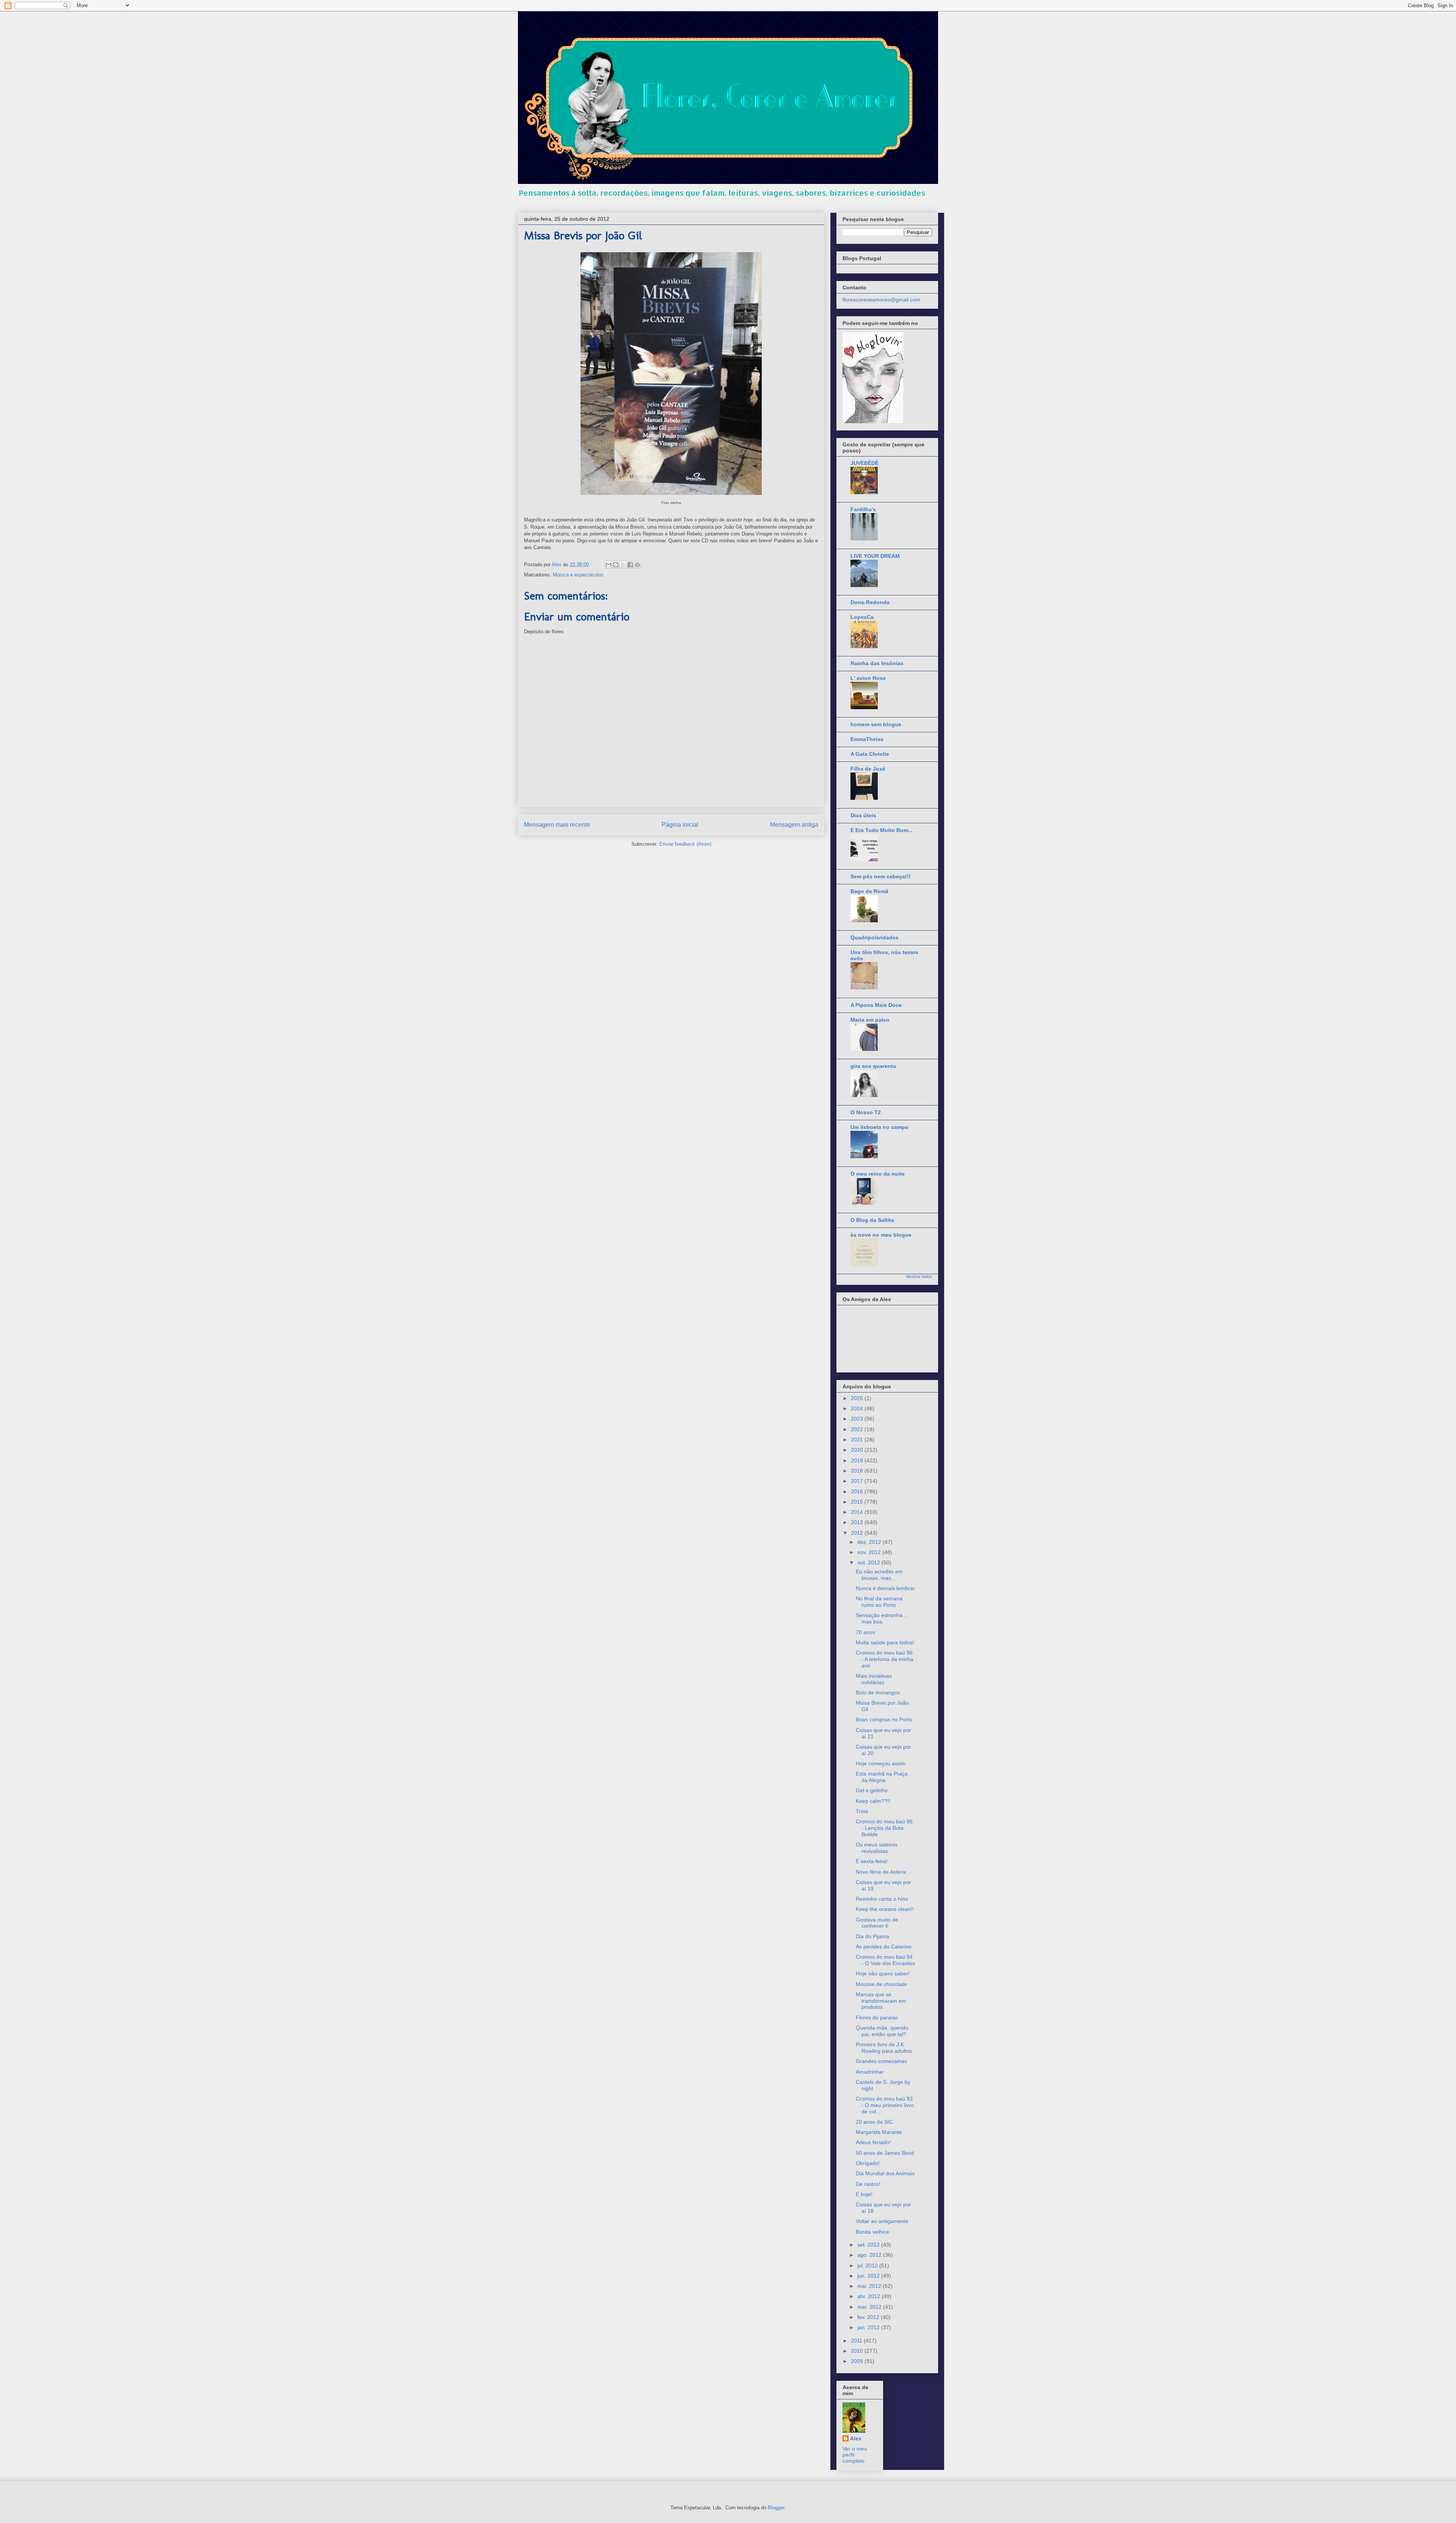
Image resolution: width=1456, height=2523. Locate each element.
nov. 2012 (870, 1552)
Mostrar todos (919, 1276)
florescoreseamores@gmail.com (881, 300)
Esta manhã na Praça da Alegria (882, 1777)
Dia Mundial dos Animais (885, 2173)
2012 (858, 1533)
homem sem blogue (876, 724)
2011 (857, 2341)
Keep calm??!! (873, 1801)
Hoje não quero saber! (883, 1973)
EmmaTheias (867, 739)
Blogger (776, 2508)
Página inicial (680, 825)
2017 (858, 1481)
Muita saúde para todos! (885, 1642)
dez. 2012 (870, 1542)
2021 (858, 1440)
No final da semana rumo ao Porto (879, 1602)
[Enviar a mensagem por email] (609, 565)
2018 (858, 1471)
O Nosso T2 (866, 1112)
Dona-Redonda (870, 602)
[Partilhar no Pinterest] (637, 565)
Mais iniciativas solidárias (874, 1679)
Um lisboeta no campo (879, 1127)
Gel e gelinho (872, 1790)
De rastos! (868, 2184)
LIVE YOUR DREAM (875, 556)
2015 (858, 1502)
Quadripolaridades (875, 937)
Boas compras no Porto (884, 1719)
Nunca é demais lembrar (885, 1588)
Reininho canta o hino (882, 1899)
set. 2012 (869, 2245)
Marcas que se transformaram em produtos (881, 2001)
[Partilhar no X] (623, 565)
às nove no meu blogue (881, 1235)
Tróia (862, 1811)
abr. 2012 (869, 2296)
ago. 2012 (870, 2255)
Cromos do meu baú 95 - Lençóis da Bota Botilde (884, 1828)
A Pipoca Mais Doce (876, 1005)
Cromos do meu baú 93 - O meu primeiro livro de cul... (885, 2105)
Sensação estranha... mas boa (881, 1618)
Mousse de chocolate (881, 1984)
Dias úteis (863, 815)
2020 (858, 1450)
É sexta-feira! (872, 1861)
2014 (858, 1512)
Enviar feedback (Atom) (685, 844)
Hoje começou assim (881, 1763)
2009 (858, 2361)
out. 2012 (869, 1562)
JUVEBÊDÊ (864, 463)
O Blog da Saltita (872, 1220)
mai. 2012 (870, 2286)
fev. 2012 (869, 2317)
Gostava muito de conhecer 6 (877, 1923)
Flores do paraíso (877, 2017)
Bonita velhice (872, 2232)
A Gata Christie (870, 754)
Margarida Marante (879, 2132)
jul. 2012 (868, 2266)
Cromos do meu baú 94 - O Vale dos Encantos (885, 1960)
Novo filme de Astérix (881, 1872)
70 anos (865, 1632)
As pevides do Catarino (884, 1947)
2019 (858, 1460)
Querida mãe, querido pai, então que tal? (882, 2031)
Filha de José (868, 769)
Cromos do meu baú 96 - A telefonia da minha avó (885, 1659)
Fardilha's (863, 509)
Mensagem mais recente (557, 825)
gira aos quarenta (873, 1066)
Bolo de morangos (878, 1692)
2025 (858, 1398)
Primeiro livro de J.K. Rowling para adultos (884, 2048)
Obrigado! (868, 2163)
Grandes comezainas (881, 2061)
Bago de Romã (869, 891)
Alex (856, 2438)
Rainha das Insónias (877, 663)
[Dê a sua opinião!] (616, 565)
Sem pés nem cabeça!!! (881, 876)
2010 (858, 2351)
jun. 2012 (869, 2276)
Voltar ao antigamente (882, 2221)
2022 (858, 1429)
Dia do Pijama (872, 1936)
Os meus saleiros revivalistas (877, 1848)
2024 (858, 1408)
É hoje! (864, 2194)
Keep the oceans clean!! (885, 1909)
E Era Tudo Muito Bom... (882, 830)
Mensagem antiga (794, 825)
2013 (858, 1522)
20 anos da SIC (874, 2122)
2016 (858, 1492)
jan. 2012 (869, 2327)
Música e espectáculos (578, 575)
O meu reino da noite (878, 1174)
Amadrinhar (870, 2072)
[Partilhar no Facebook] (630, 565)
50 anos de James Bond (885, 2153)
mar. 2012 (870, 2307)
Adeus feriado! (873, 2142)
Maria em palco (870, 1020)
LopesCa (862, 617)
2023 (858, 1419)
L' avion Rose (868, 678)
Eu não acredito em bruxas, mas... (879, 1575)
